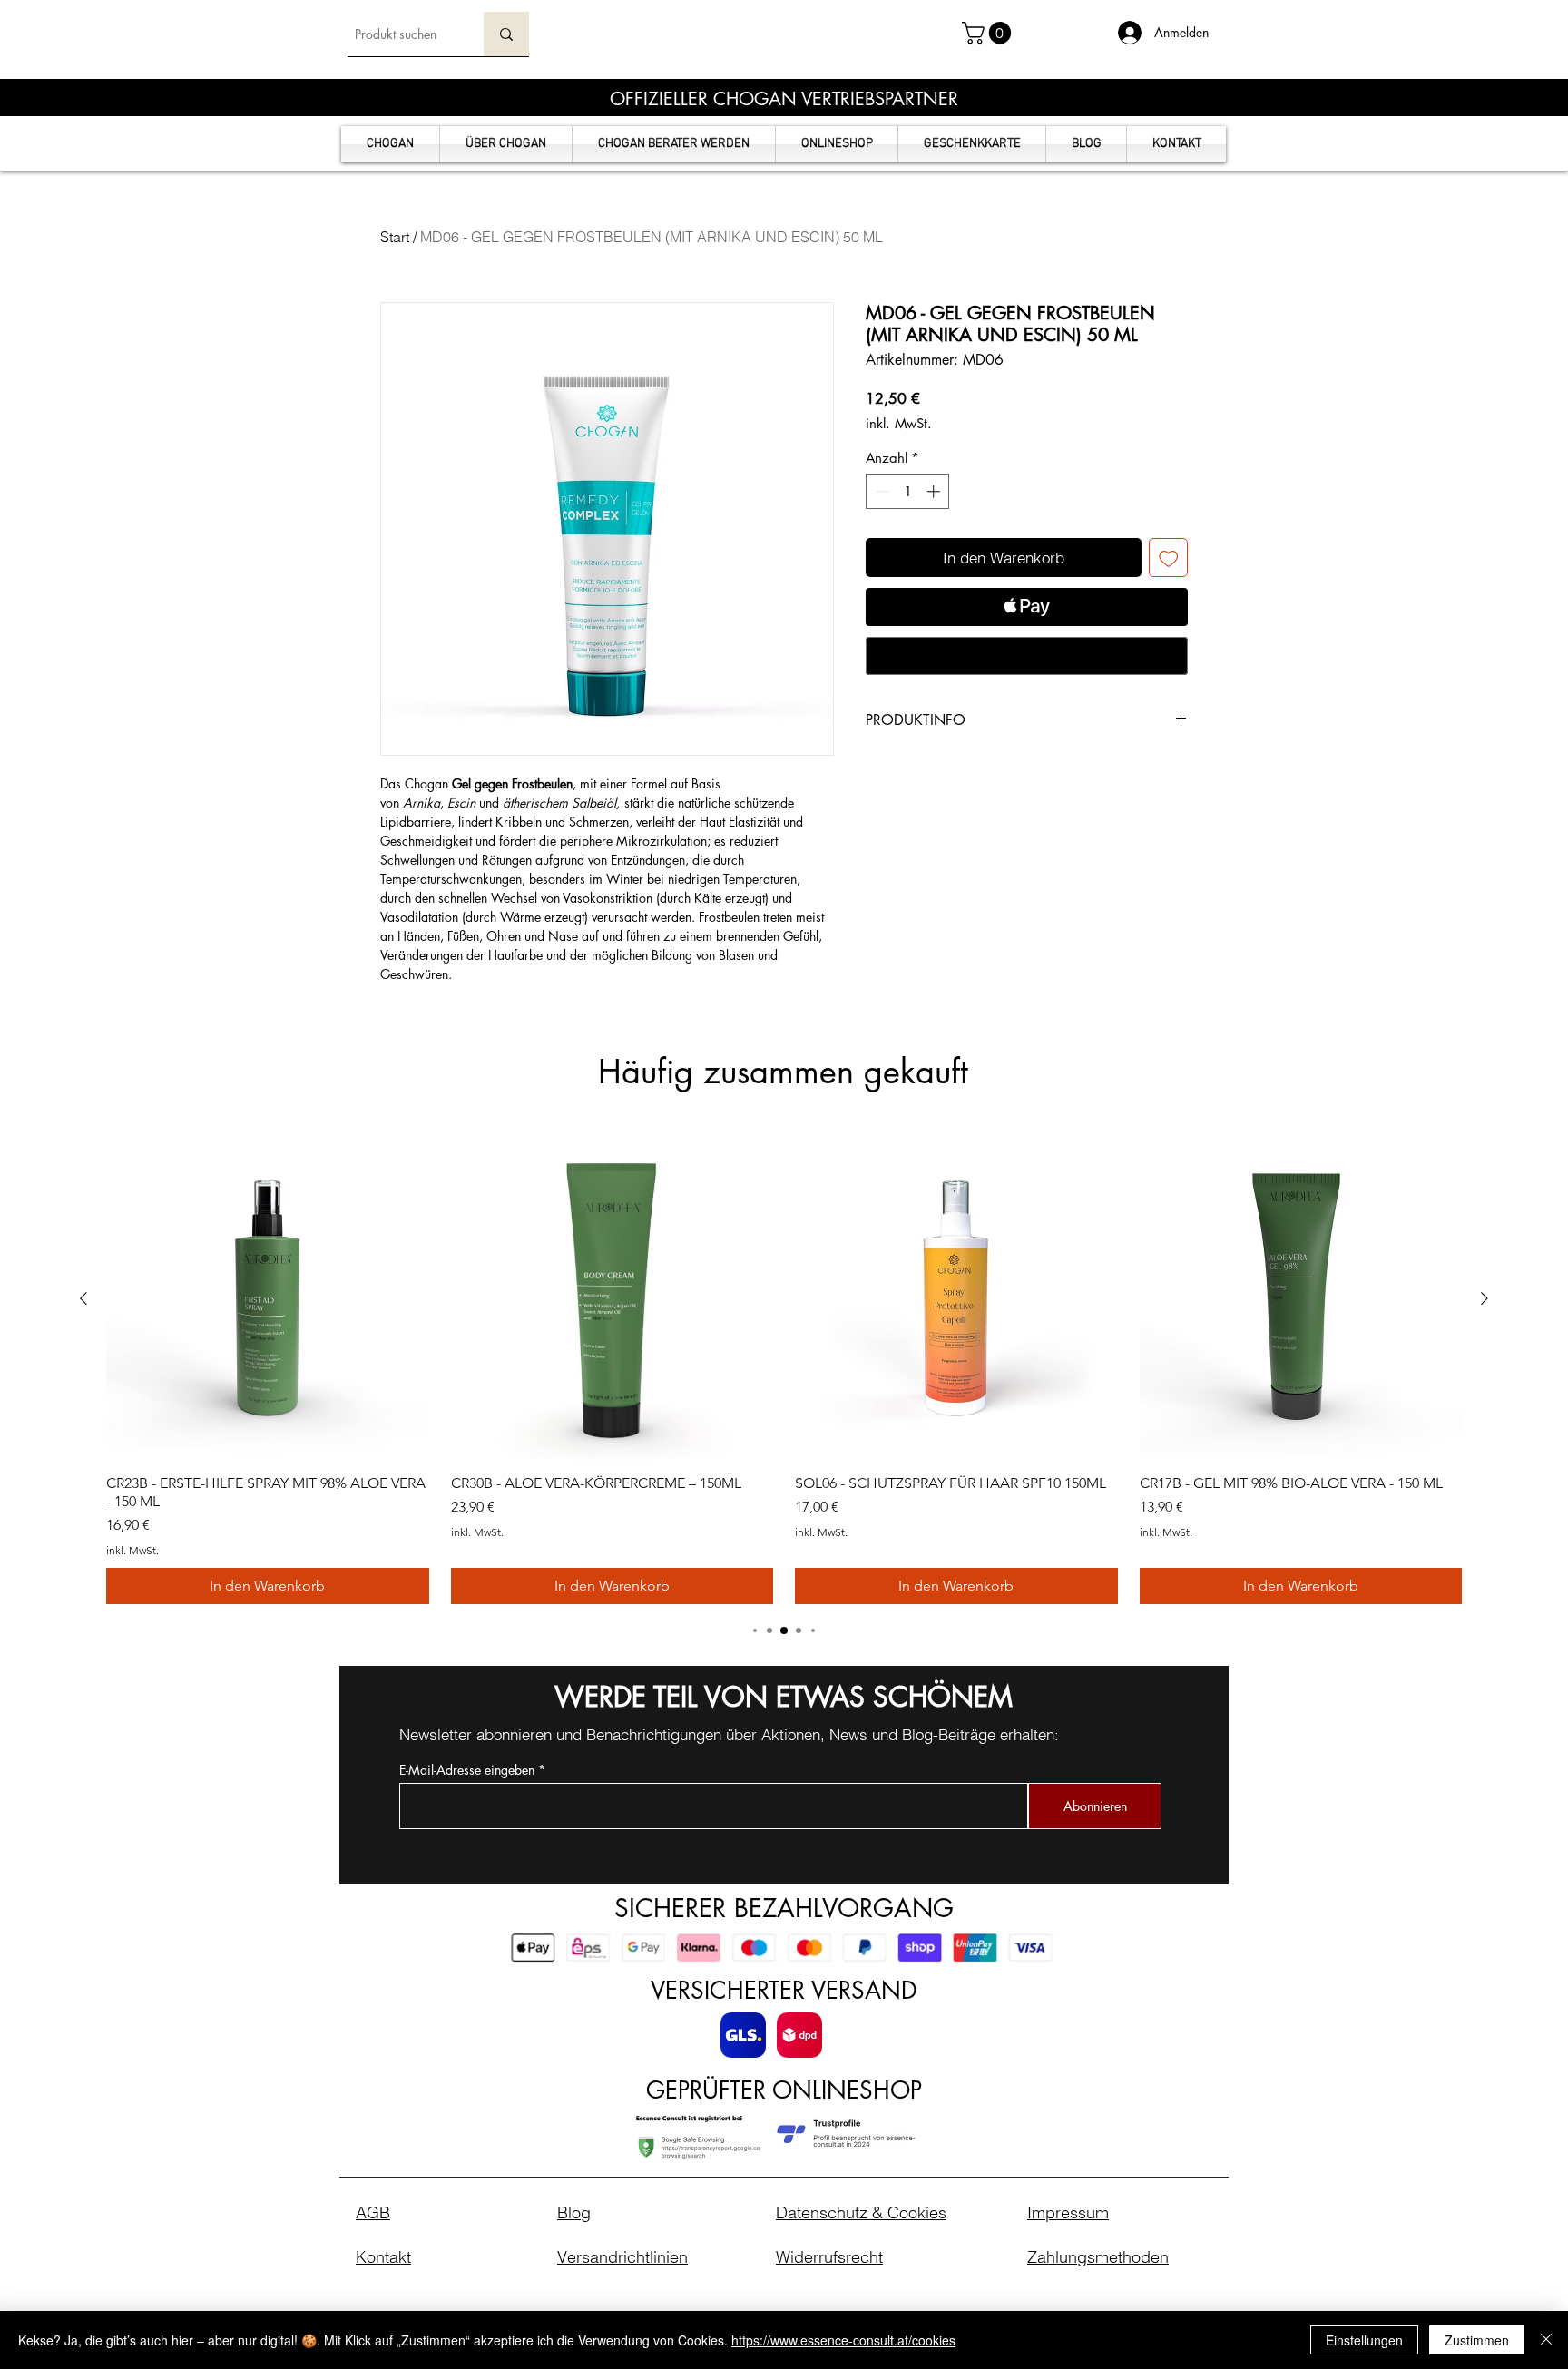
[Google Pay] (1027, 656)
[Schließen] (1546, 2340)
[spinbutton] (908, 491)
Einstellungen (1364, 2340)
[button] (989, 33)
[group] (784, 1371)
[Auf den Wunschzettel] (1169, 558)
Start (395, 237)
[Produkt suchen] (506, 34)
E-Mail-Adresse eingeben (467, 1770)
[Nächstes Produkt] (1485, 1298)
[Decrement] (881, 491)
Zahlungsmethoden (1098, 2257)
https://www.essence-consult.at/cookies (843, 2340)
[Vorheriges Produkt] (83, 1298)
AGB (373, 2212)
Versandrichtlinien (622, 2257)
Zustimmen (1477, 2340)
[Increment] (935, 491)
